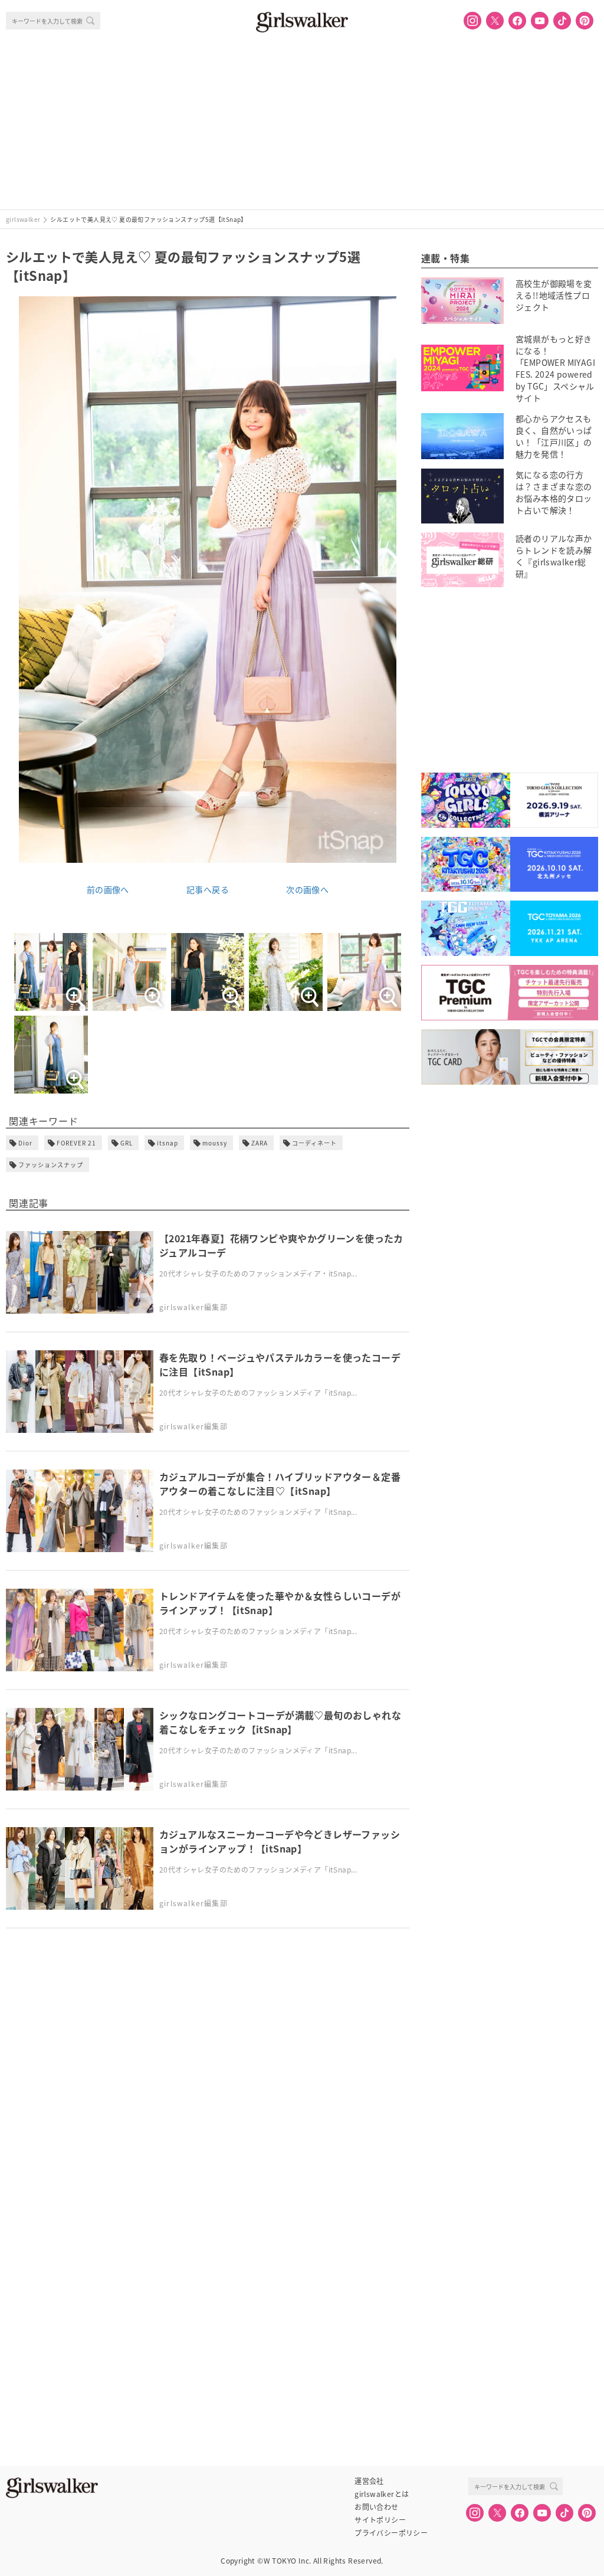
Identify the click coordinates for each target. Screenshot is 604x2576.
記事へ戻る (208, 889)
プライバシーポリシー (391, 2533)
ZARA (260, 1143)
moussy (215, 1143)
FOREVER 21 (76, 1143)
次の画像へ (307, 889)
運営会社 (369, 2481)
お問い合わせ (376, 2507)
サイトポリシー (380, 2520)
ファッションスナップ (51, 1165)
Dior (25, 1143)
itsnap (168, 1143)
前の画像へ (108, 889)
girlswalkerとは (382, 2494)
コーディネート (314, 1143)
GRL (127, 1143)
